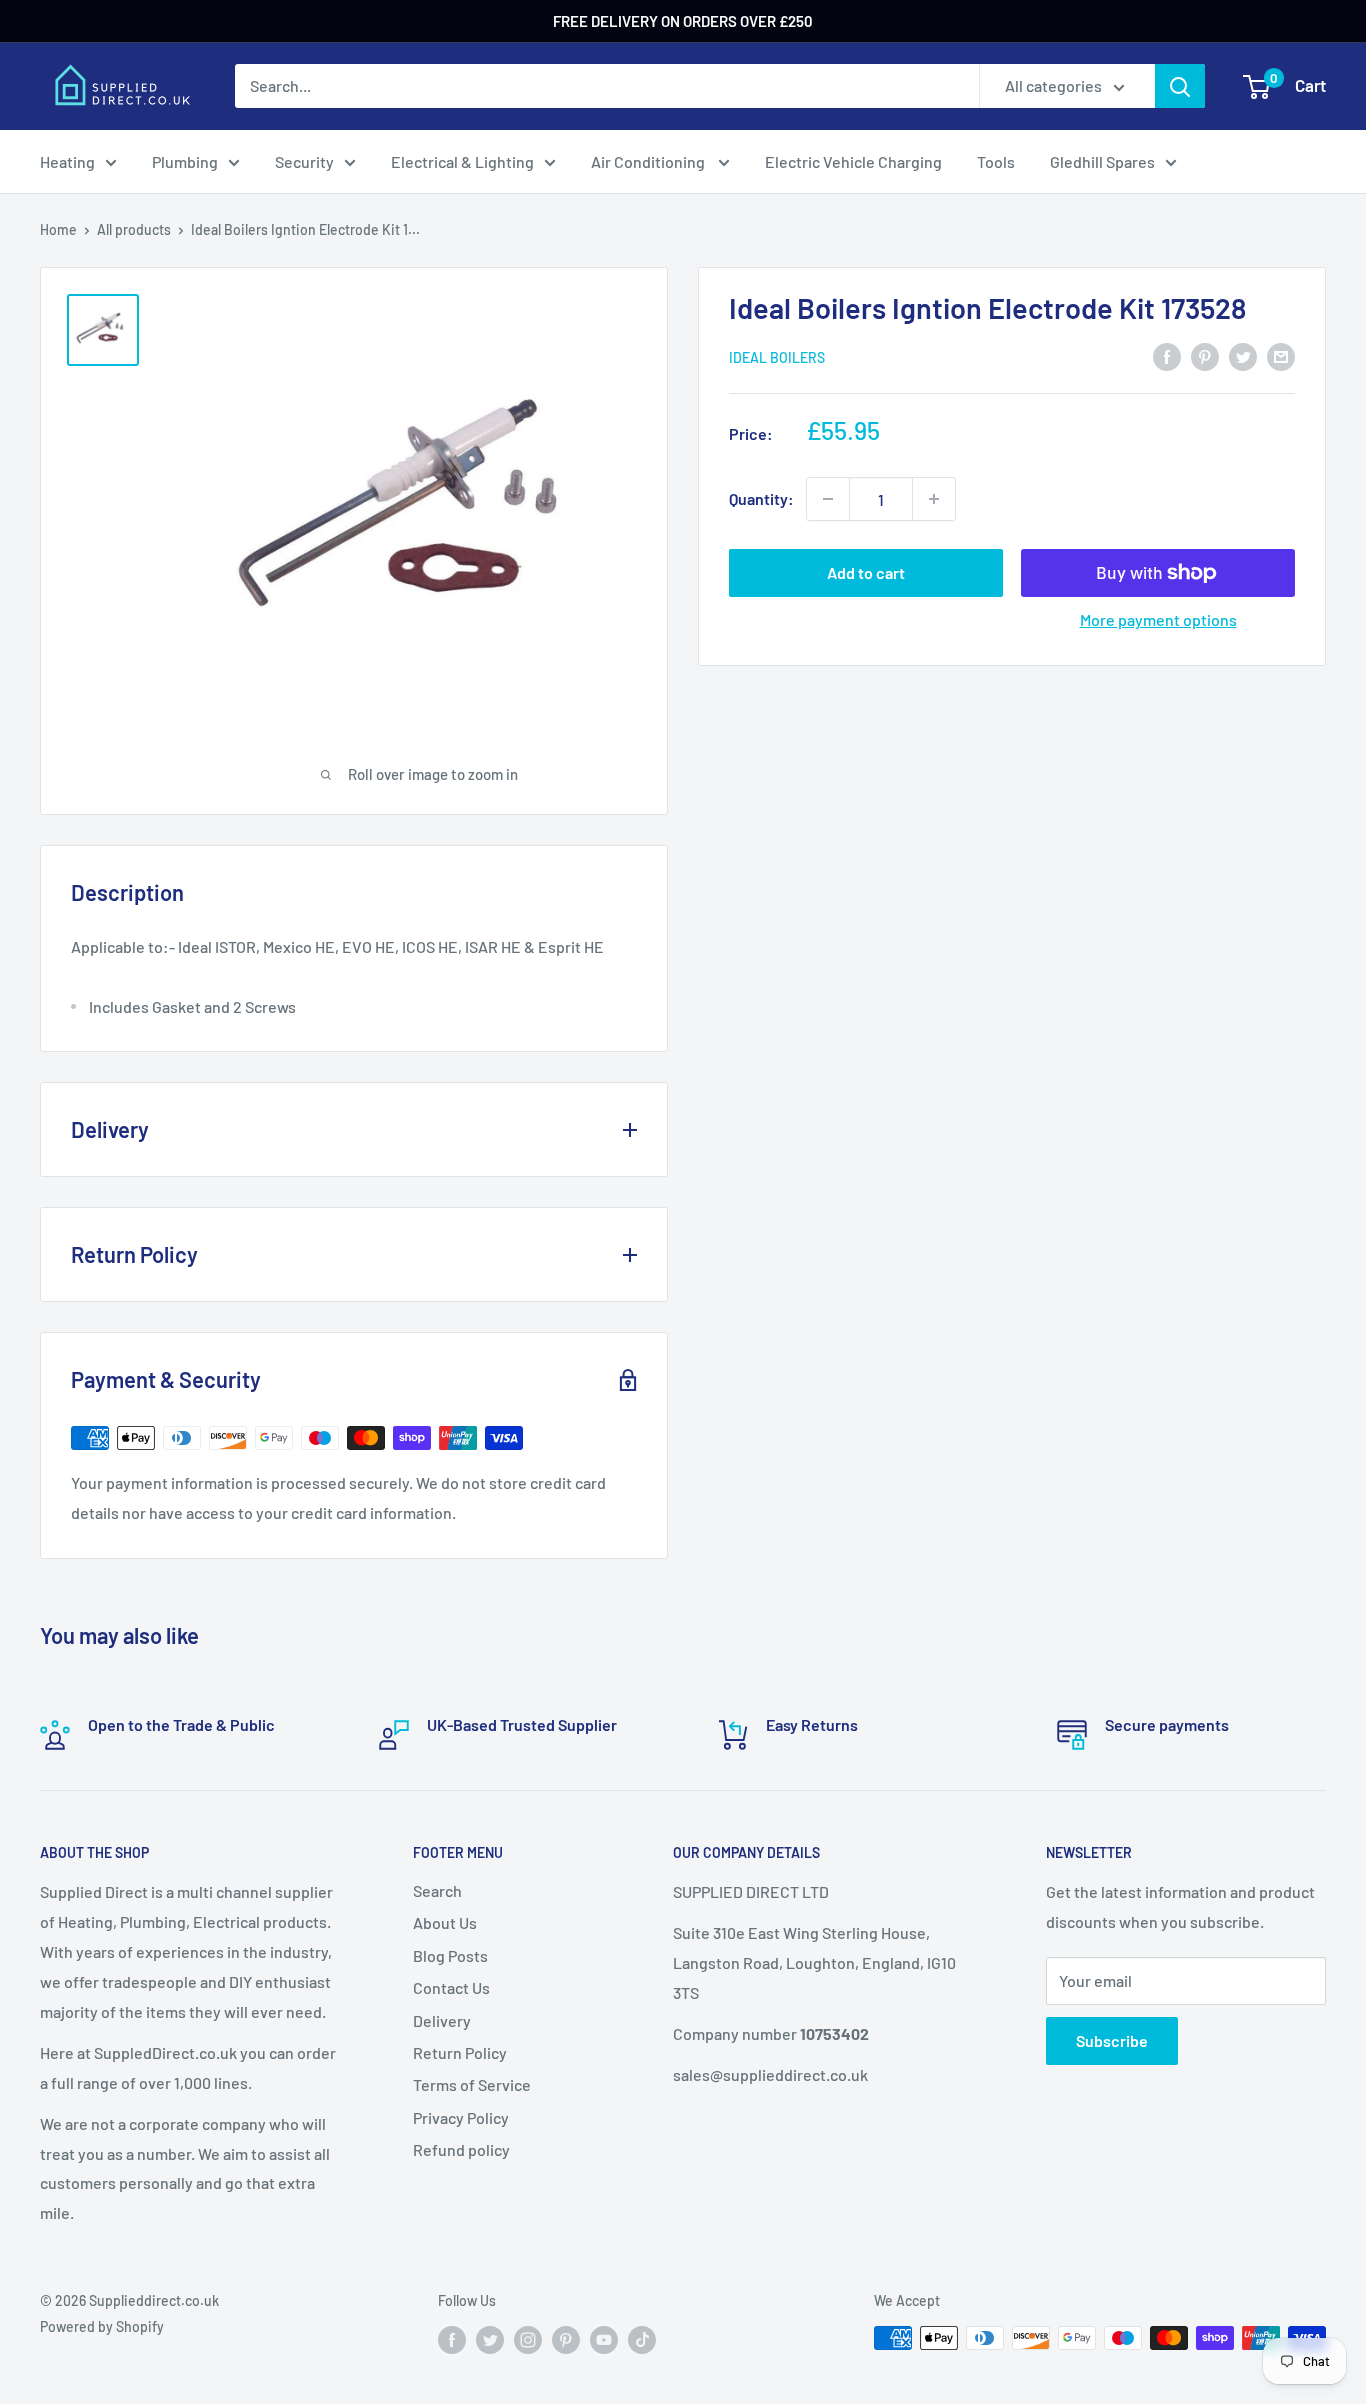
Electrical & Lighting (462, 161)
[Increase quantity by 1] (934, 499)
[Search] (1180, 86)
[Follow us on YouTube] (604, 2340)
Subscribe (1112, 2040)
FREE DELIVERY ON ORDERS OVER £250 (683, 21)
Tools (996, 161)
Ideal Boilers (777, 357)
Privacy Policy (461, 2117)
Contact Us (451, 1987)
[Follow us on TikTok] (642, 2340)
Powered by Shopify (102, 2326)
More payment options (1158, 619)
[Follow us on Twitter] (490, 2340)
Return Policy (460, 2052)
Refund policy (461, 2149)
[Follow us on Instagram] (528, 2340)
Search (437, 1890)
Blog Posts (450, 1955)
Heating (67, 161)
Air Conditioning (649, 161)
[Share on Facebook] (1167, 355)
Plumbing (185, 161)
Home (58, 229)
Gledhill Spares (1102, 161)
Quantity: (761, 498)
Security (304, 161)
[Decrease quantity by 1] (828, 499)
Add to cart (866, 572)
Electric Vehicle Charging (853, 161)
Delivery (442, 2020)
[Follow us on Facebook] (452, 2340)
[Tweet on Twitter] (1243, 355)
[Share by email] (1281, 355)
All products (134, 229)
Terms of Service (472, 2084)
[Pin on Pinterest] (1205, 355)
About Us (445, 1922)
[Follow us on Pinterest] (566, 2340)
